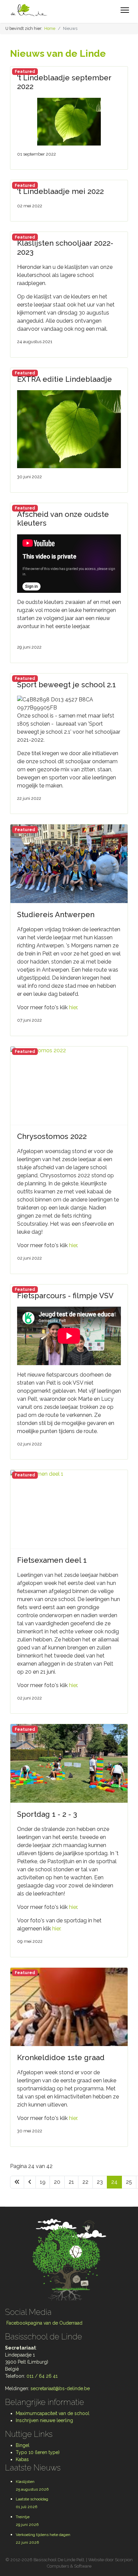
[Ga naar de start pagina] (17, 2182)
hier (73, 1007)
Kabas (22, 2459)
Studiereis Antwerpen (56, 914)
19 (43, 2182)
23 (100, 2182)
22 (85, 2182)
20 (57, 2182)
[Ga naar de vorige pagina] (30, 2182)
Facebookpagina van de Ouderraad (44, 2323)
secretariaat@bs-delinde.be (60, 2388)
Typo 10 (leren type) (38, 2452)
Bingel (23, 2445)
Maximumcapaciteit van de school (53, 2413)
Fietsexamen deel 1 (52, 1560)
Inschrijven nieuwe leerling (44, 2420)
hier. (57, 1929)
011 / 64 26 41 (42, 2376)
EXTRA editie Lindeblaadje (64, 379)
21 (71, 2182)
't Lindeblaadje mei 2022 (60, 191)
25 (129, 2182)
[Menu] (125, 10)
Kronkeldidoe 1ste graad (61, 2057)
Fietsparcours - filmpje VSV (65, 1296)
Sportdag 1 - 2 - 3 (47, 1814)
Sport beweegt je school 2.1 (66, 685)
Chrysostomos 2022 (52, 1136)
